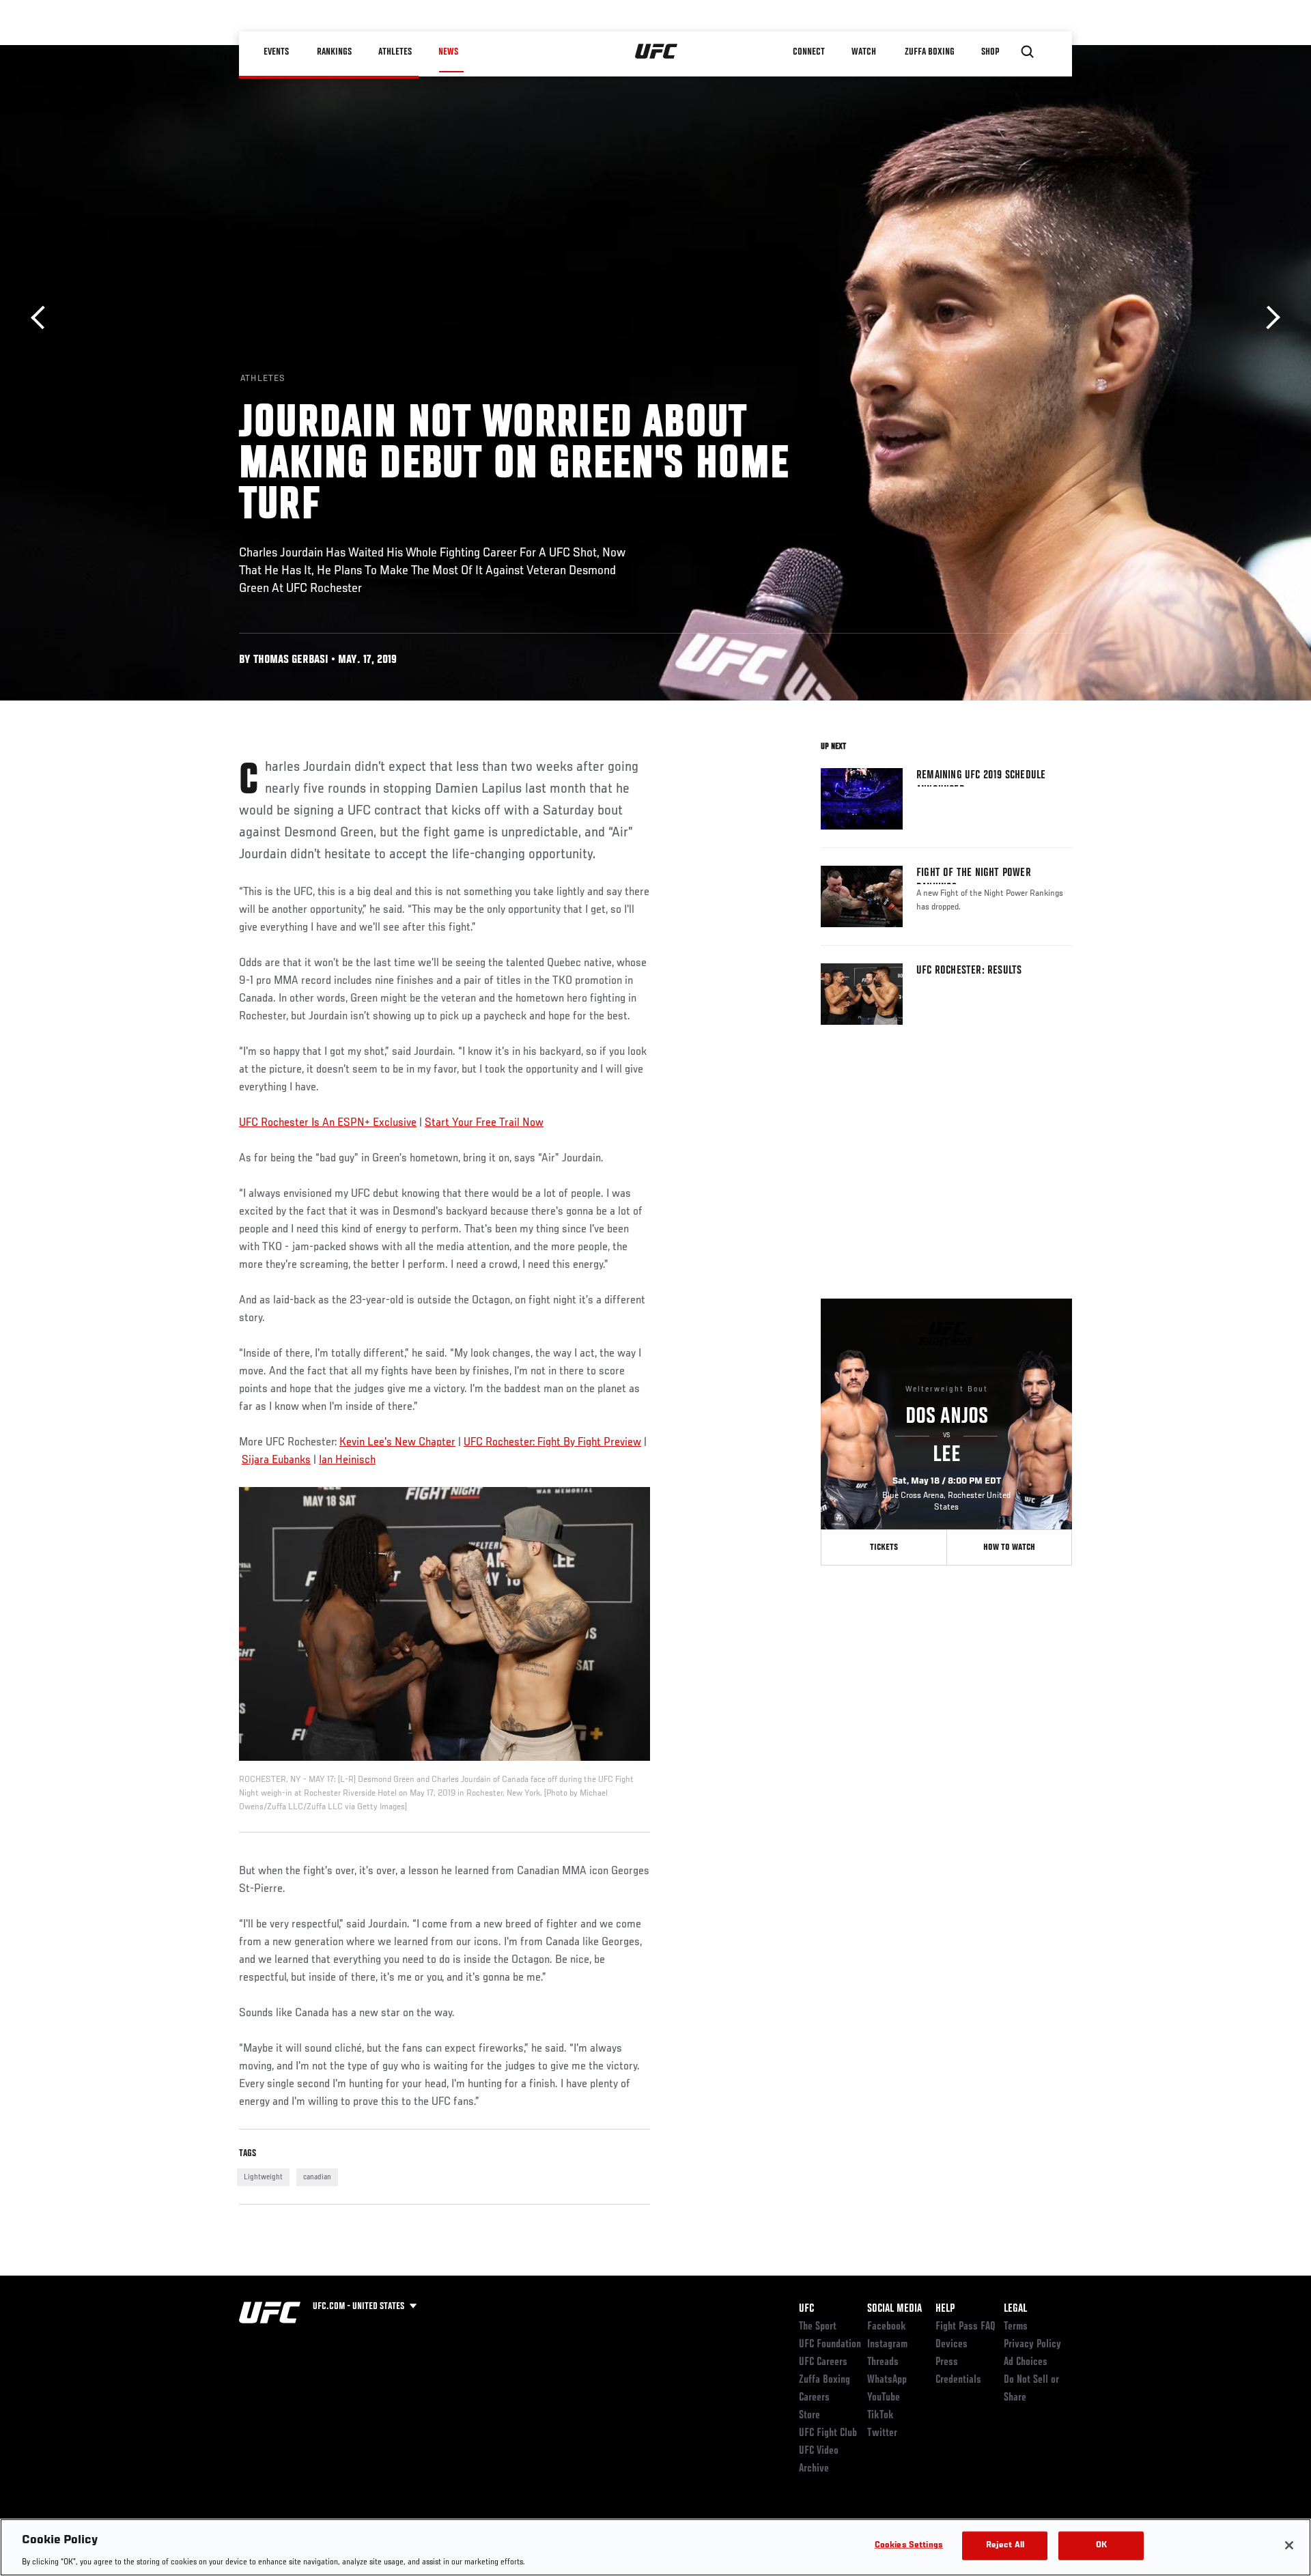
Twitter (882, 2433)
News (448, 52)
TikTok (880, 2416)
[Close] (1289, 2545)
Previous (43, 318)
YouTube (884, 2398)
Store (809, 2416)
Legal (1015, 2309)
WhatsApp (887, 2380)
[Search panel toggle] (1028, 52)
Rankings (334, 52)
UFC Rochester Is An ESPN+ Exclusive (328, 1123)
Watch (864, 52)
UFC (806, 2309)
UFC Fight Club (828, 2433)
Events (276, 52)
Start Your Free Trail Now (484, 1123)
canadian (317, 2177)
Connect (809, 52)
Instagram (887, 2345)
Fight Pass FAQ (965, 2327)
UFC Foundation (830, 2345)
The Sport (818, 2327)
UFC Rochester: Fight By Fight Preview (552, 1443)
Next (1268, 318)
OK (1101, 2545)
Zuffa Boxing (930, 52)
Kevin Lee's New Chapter (397, 1443)
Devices (951, 2345)
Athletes (395, 52)
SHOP (990, 52)
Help (945, 2309)
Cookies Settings (909, 2545)
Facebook (887, 2327)
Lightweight (263, 2177)
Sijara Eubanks (276, 1460)
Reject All (1005, 2545)
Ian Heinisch (347, 1460)
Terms (1016, 2327)
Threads (883, 2362)
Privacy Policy (1032, 2345)
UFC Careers (823, 2362)
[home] (657, 52)
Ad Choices (1026, 2362)
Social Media (894, 2309)
